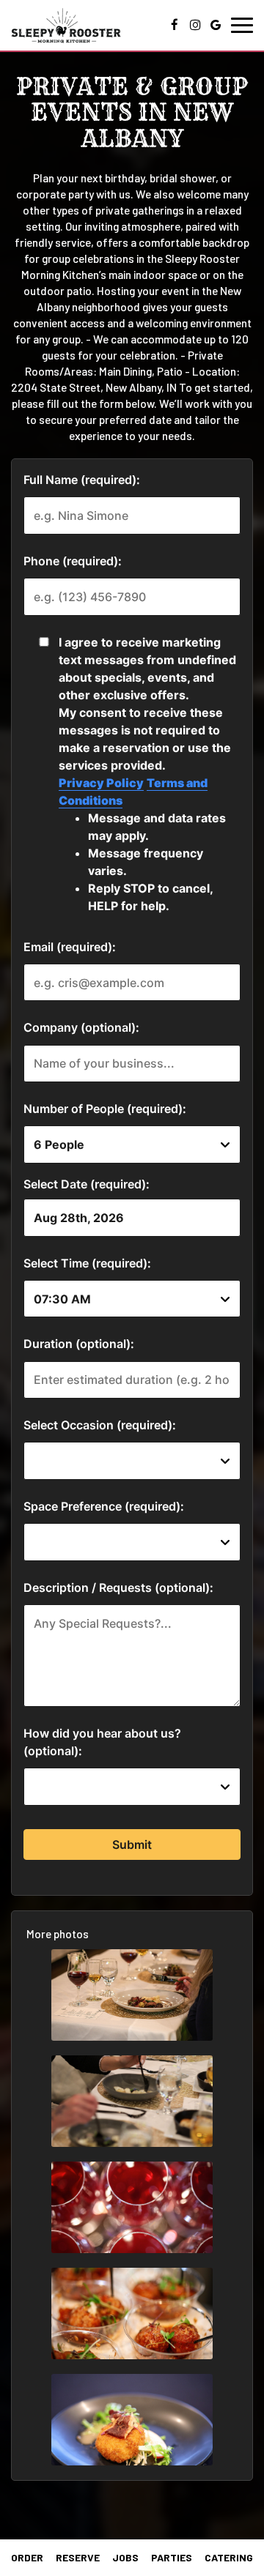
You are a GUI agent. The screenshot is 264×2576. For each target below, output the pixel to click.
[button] (132, 1995)
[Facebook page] (175, 25)
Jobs (125, 2557)
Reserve (78, 2557)
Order (27, 2557)
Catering (229, 2557)
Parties (172, 2557)
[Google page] (216, 25)
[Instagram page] (195, 25)
